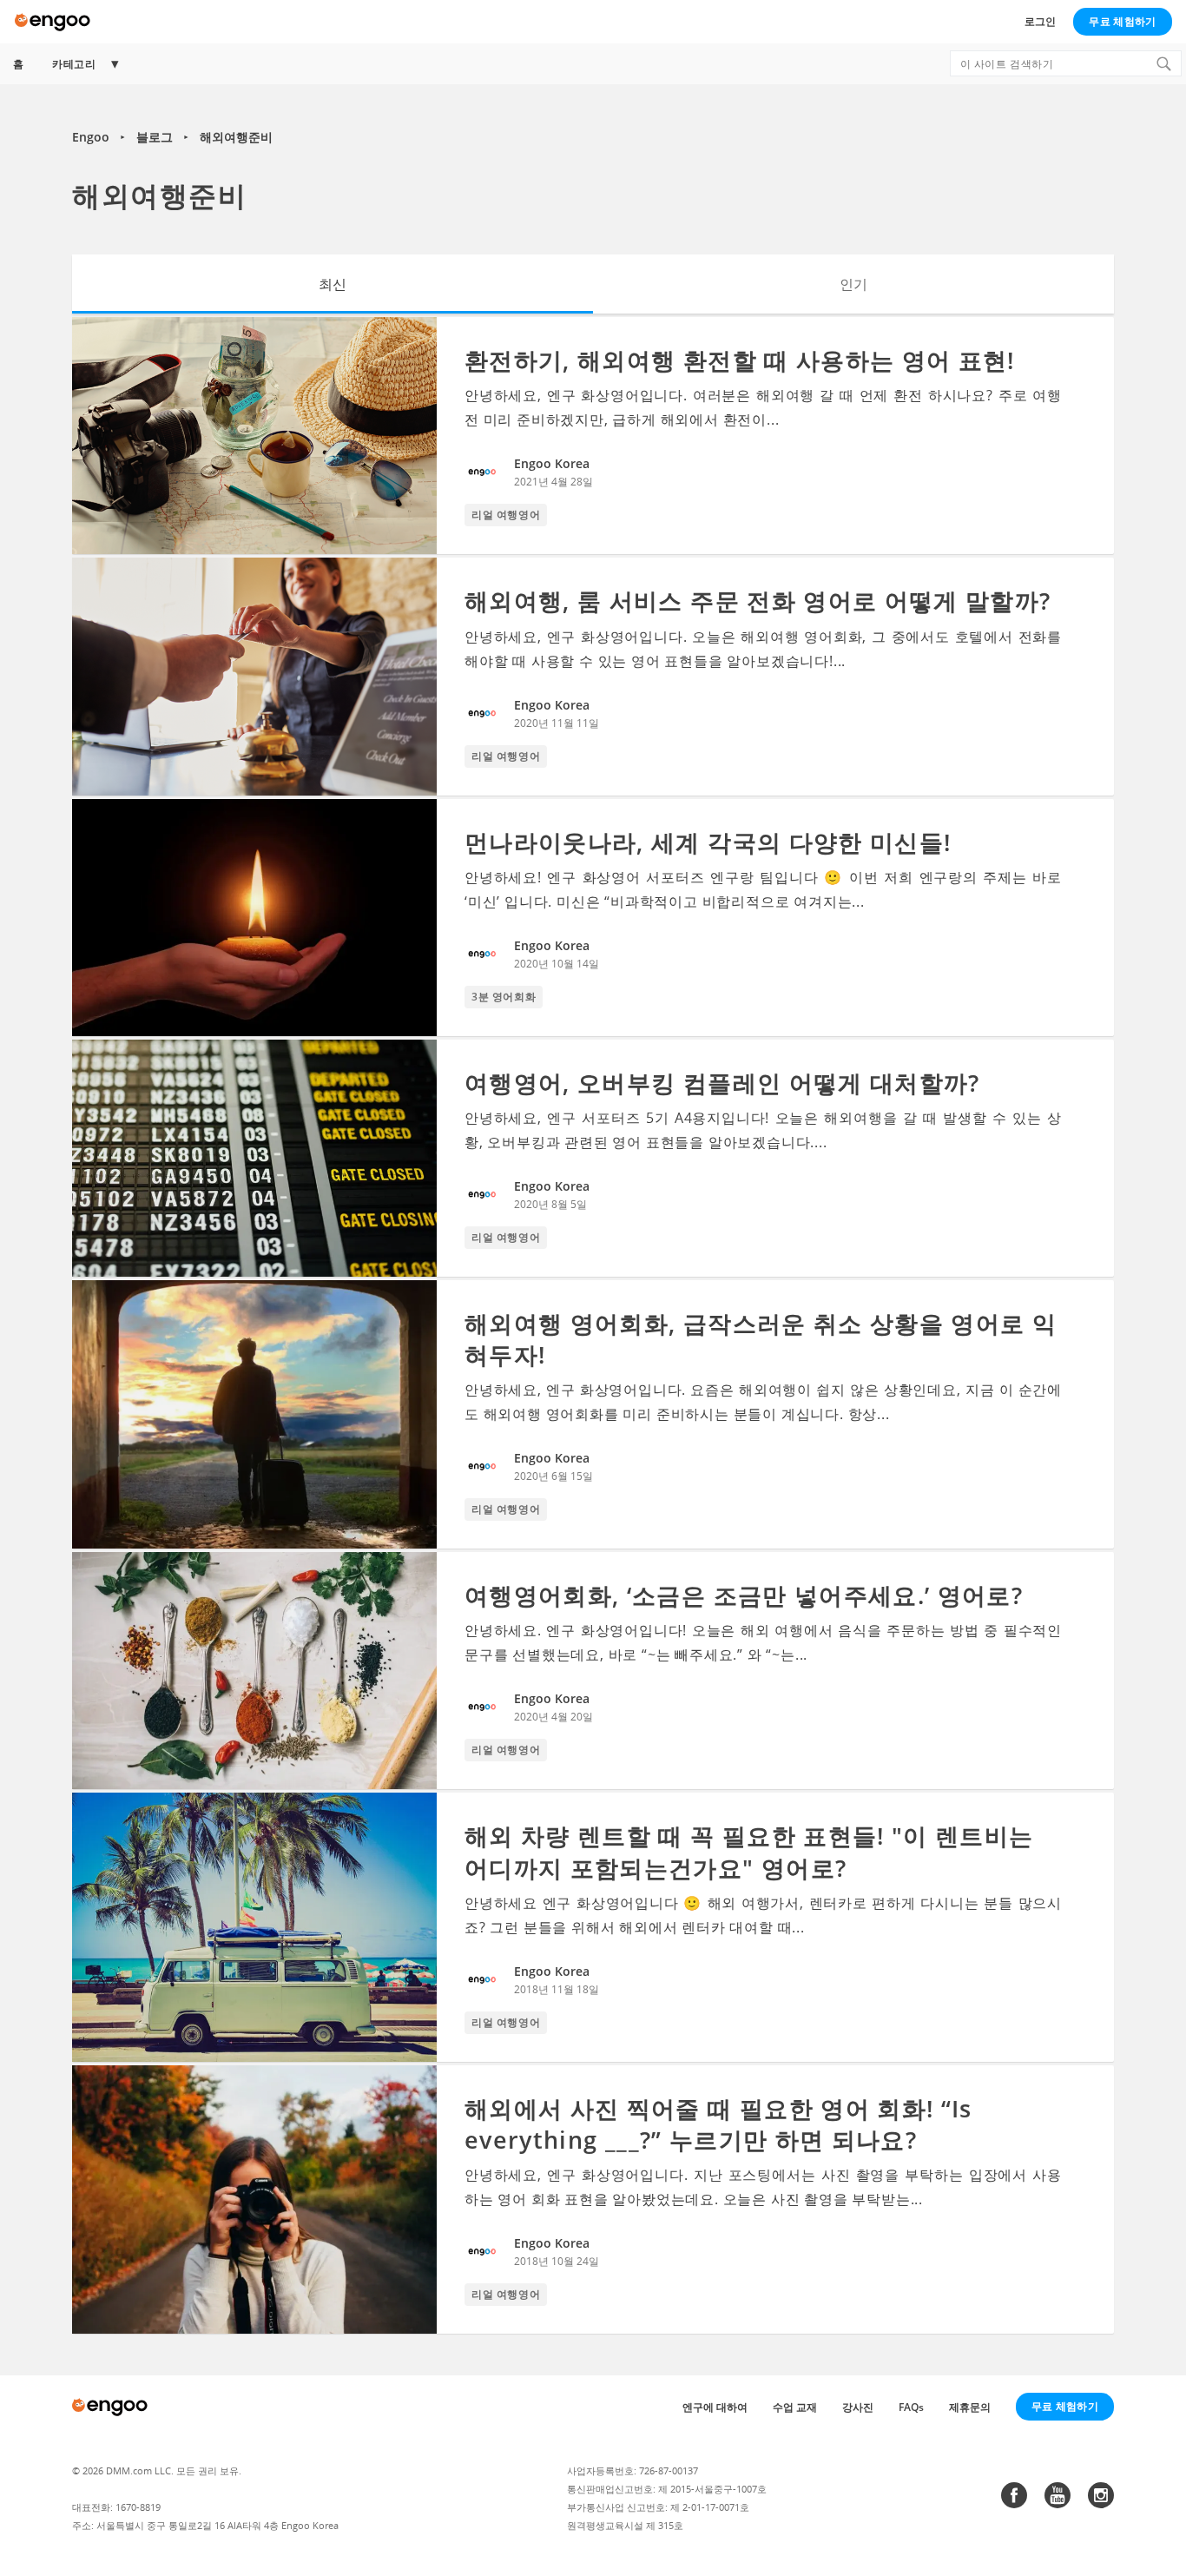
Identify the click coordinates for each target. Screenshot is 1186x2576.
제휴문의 (970, 2407)
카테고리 (74, 64)
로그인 (1040, 21)
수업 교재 (795, 2407)
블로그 (155, 137)
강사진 (858, 2407)
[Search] (1163, 63)
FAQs (911, 2407)
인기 (853, 284)
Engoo (91, 137)
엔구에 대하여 (715, 2407)
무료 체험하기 (1122, 21)
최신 (333, 284)
